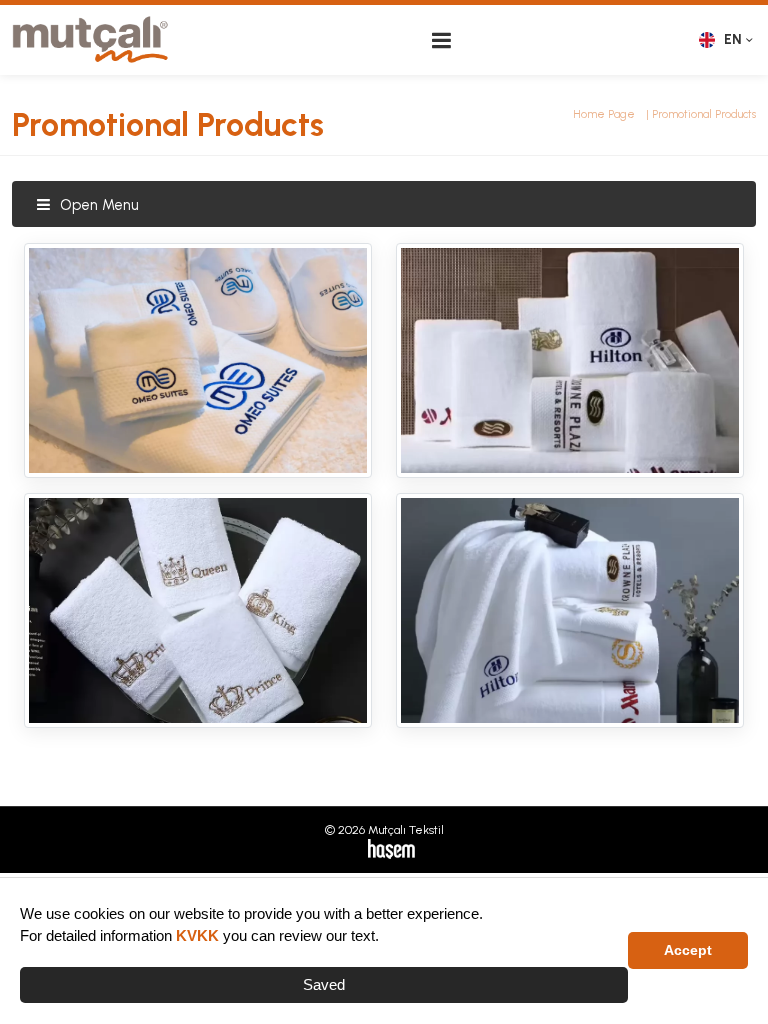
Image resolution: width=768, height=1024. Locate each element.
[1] (442, 40)
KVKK (197, 935)
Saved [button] (324, 984)
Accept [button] (688, 950)
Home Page (604, 114)
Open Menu (97, 205)
